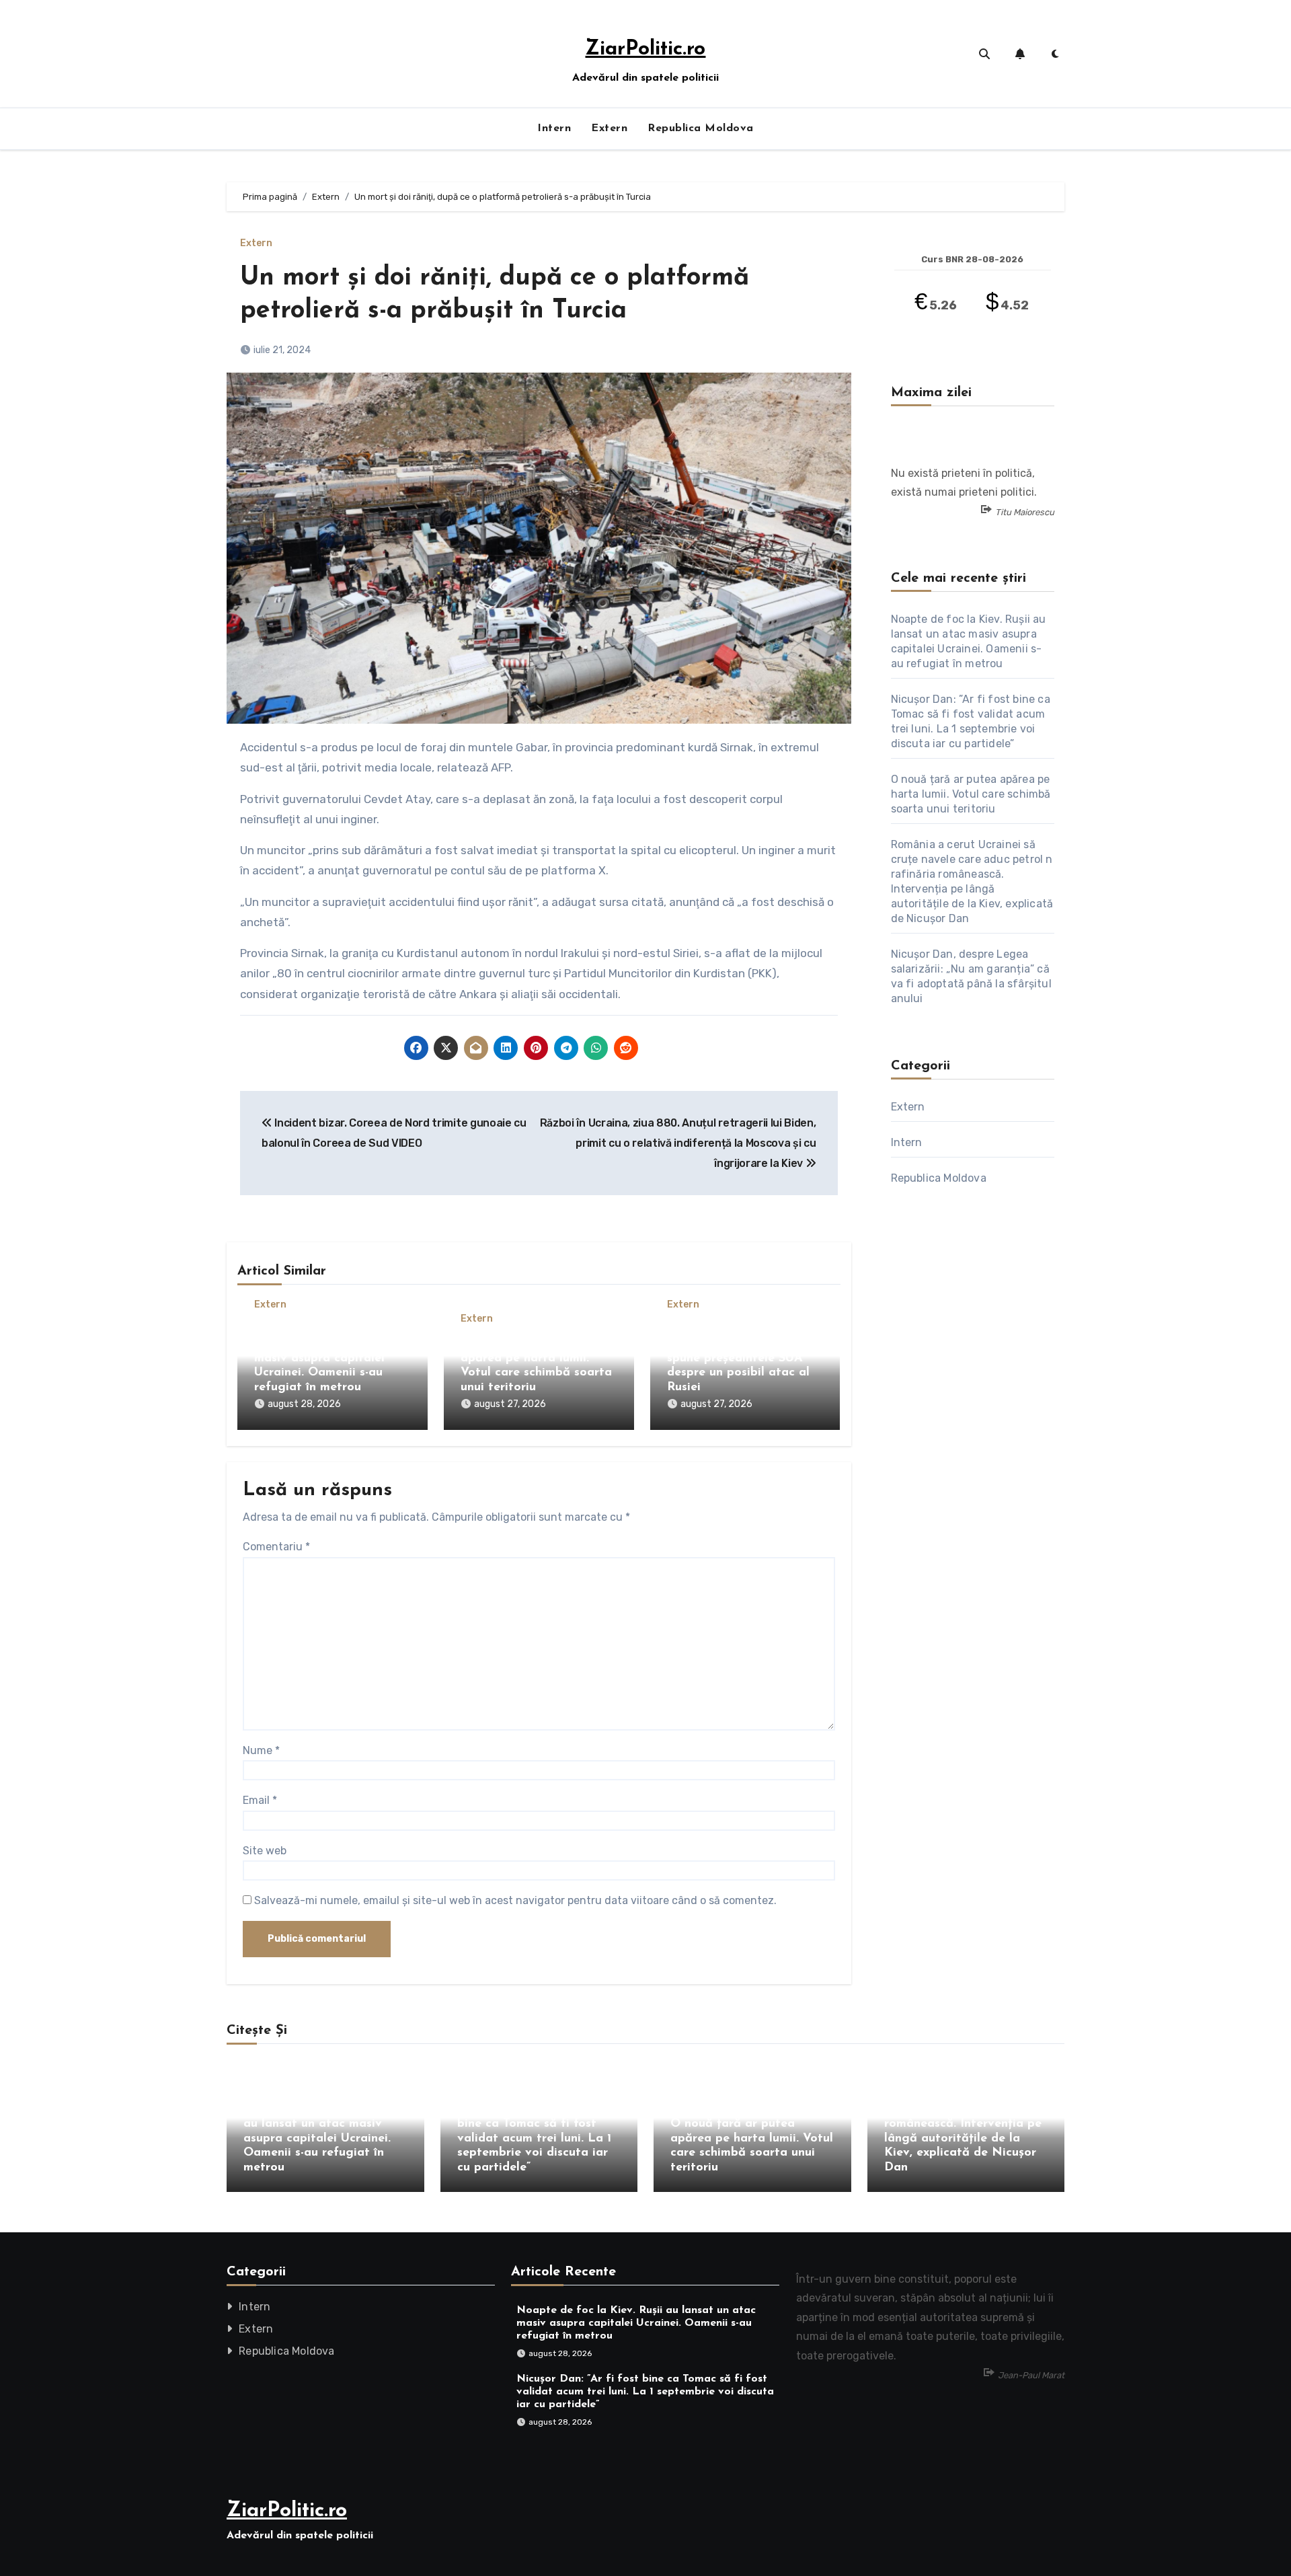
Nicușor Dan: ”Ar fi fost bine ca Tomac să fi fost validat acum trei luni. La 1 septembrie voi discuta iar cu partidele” (534, 2139)
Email (260, 1800)
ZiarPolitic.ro (645, 49)
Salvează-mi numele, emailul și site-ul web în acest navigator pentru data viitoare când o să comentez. (515, 1900)
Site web (265, 1851)
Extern (609, 128)
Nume (261, 1750)
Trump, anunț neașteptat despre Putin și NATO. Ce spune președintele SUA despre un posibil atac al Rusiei (741, 1359)
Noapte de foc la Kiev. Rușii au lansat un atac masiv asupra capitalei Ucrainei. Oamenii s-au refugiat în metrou (320, 1359)
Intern (554, 128)
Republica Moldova (701, 128)
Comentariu (276, 1547)
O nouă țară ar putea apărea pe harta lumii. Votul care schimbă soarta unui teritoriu (971, 794)
